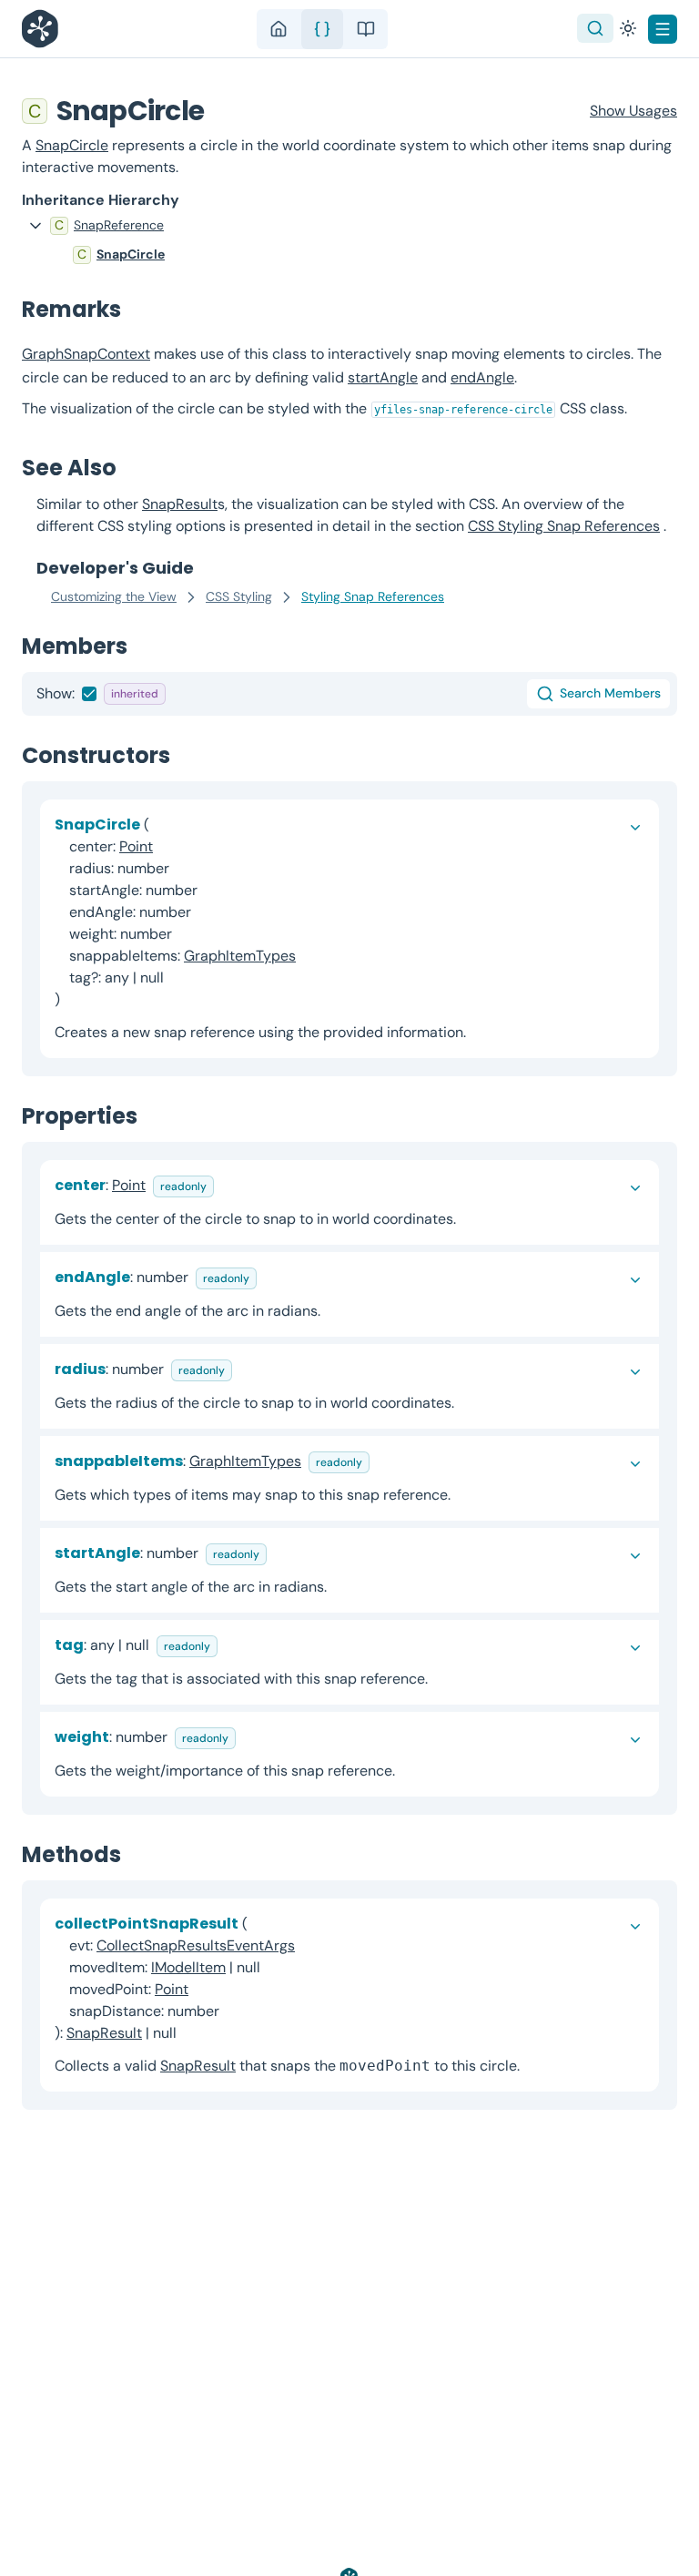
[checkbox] (89, 694)
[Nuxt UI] (45, 29)
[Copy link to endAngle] (271, 1277)
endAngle (482, 377)
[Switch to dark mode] (628, 28)
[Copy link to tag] (232, 1645)
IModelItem (188, 1967)
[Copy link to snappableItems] (384, 1461)
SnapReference (119, 225)
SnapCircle (72, 145)
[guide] (366, 29)
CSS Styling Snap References (564, 526)
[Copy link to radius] (247, 1369)
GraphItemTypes (240, 956)
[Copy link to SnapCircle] (223, 111)
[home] (279, 29)
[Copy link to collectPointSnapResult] (191, 2033)
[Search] (595, 28)
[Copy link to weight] (250, 1737)
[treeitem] (349, 226)
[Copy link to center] (228, 1185)
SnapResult (180, 504)
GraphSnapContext (86, 354)
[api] (322, 29)
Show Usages (633, 111)
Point (136, 846)
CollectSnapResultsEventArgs (196, 1945)
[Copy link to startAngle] (281, 1553)
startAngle (383, 377)
